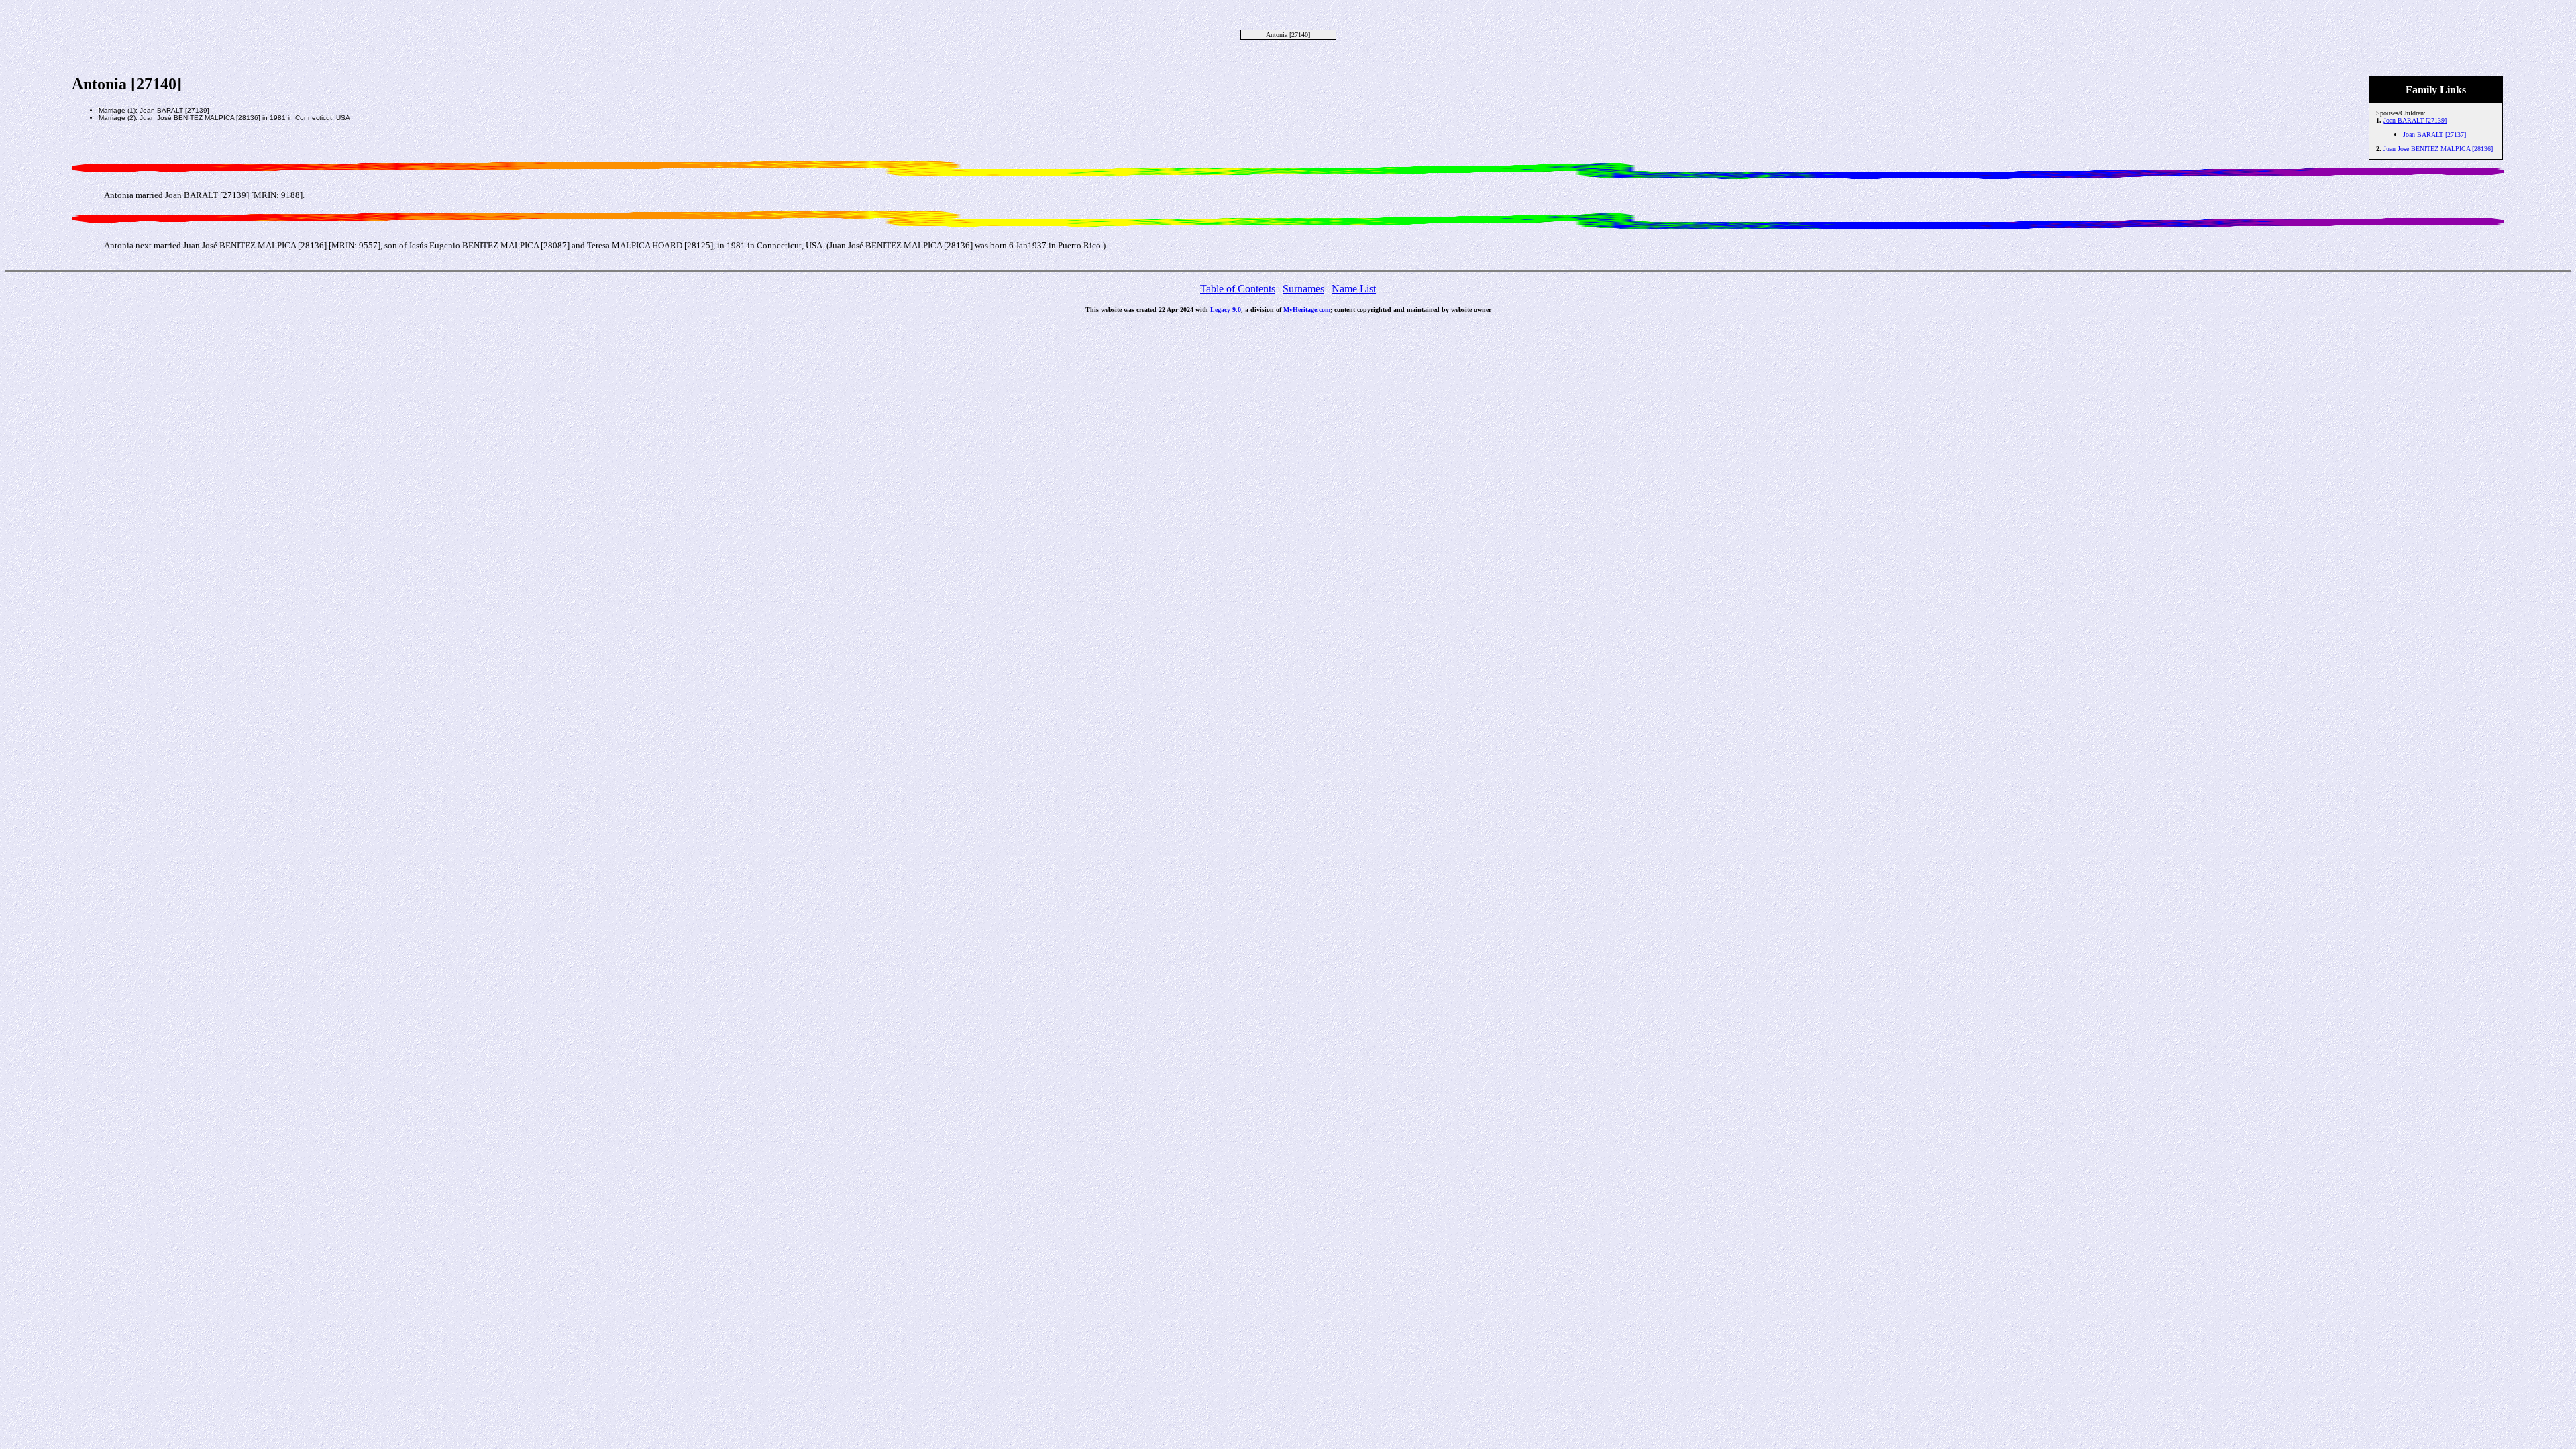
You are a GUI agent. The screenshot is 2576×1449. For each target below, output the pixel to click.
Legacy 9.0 (1226, 310)
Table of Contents (1238, 289)
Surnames (1303, 289)
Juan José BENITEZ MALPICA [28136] (2438, 149)
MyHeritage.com (1307, 310)
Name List (1354, 289)
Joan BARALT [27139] (2415, 120)
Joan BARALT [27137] (2434, 135)
